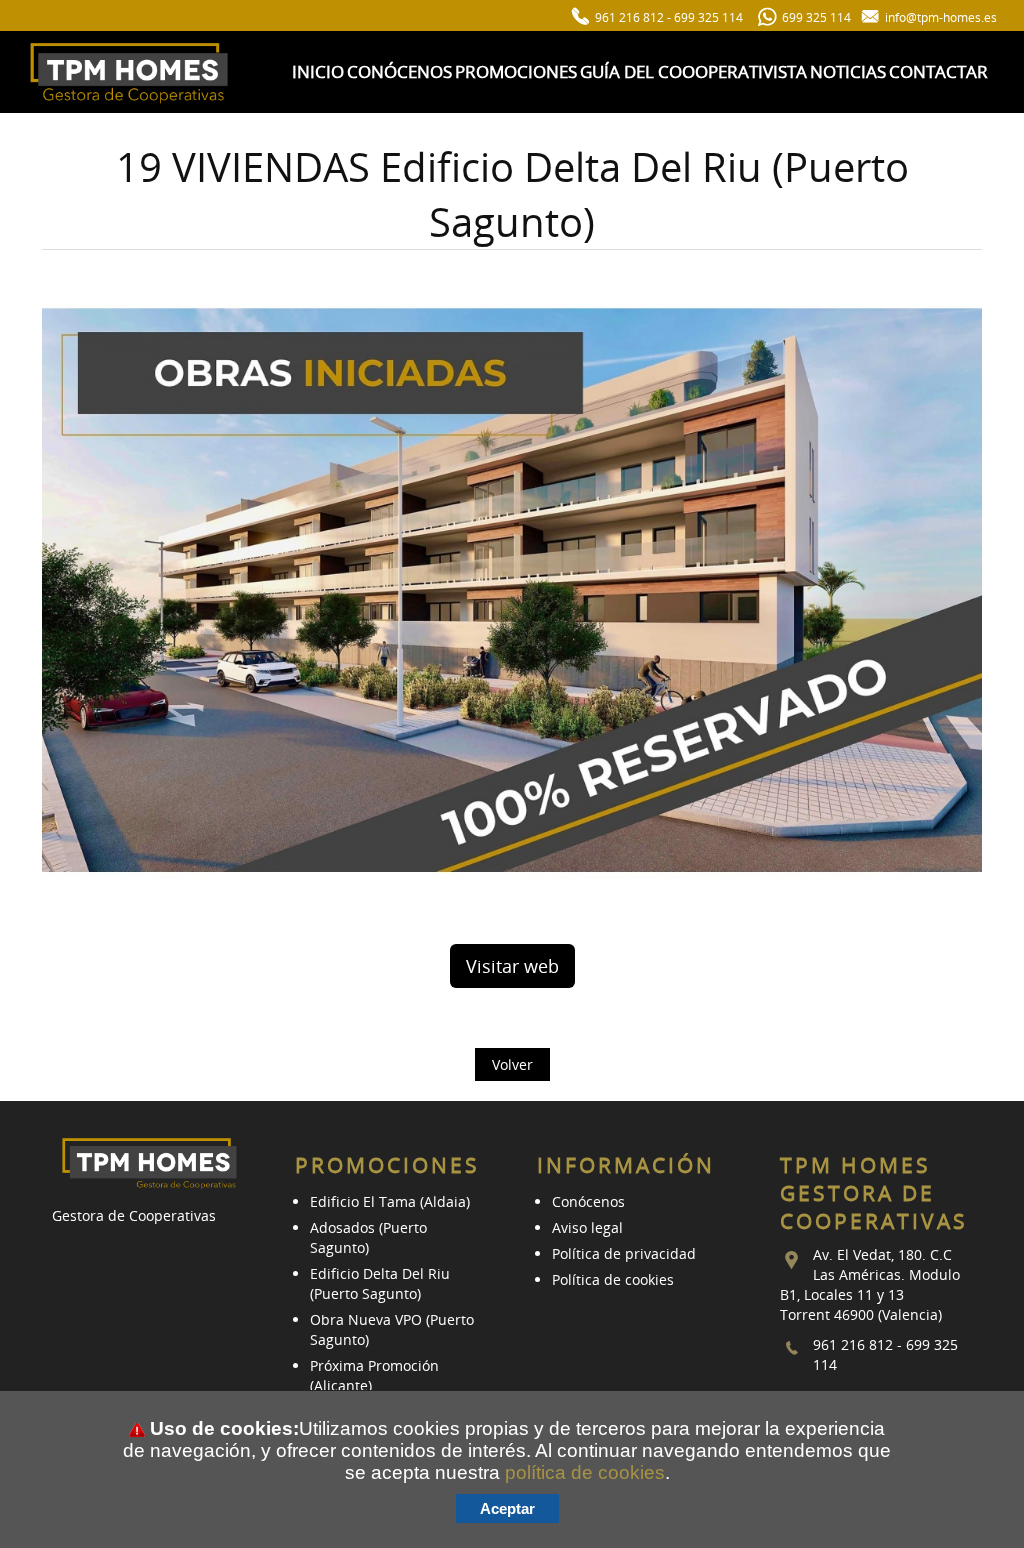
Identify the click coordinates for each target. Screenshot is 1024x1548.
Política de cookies (613, 1279)
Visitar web (512, 966)
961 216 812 (629, 17)
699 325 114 (708, 17)
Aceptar (507, 1508)
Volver (512, 1064)
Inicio (318, 71)
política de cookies (585, 1472)
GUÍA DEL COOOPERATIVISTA (693, 71)
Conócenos (399, 71)
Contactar (938, 71)
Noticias (848, 71)
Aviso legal (587, 1227)
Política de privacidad (624, 1253)
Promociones (516, 71)
